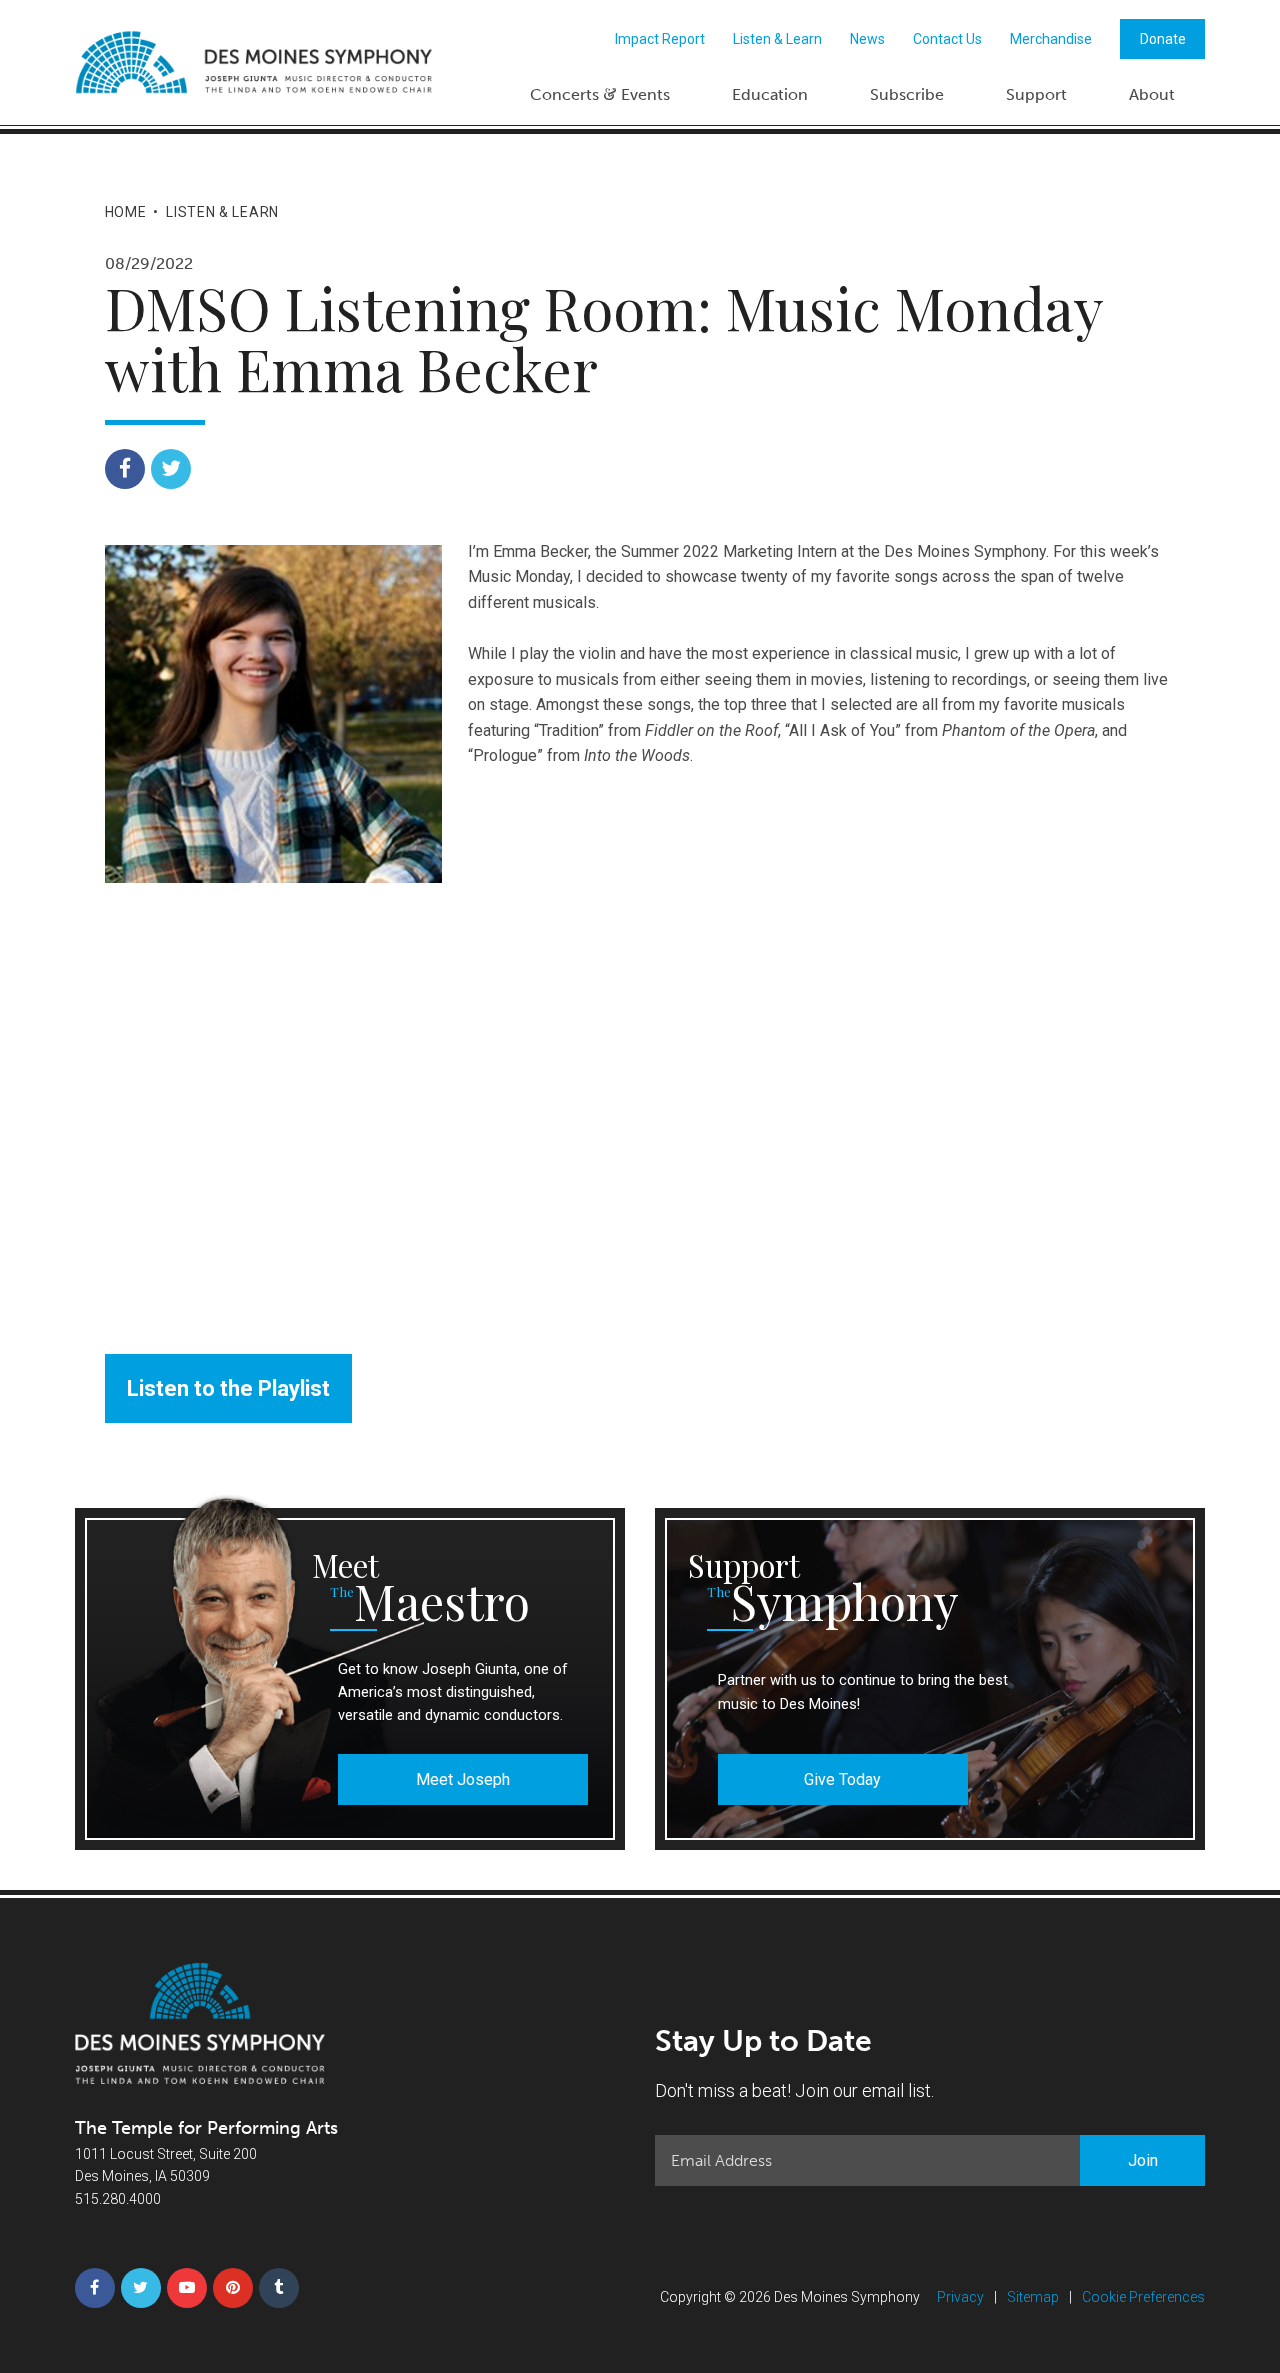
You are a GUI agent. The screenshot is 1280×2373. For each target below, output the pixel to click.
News (867, 39)
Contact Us (947, 39)
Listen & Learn (777, 39)
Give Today (842, 1779)
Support (1036, 94)
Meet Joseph (463, 1779)
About (1152, 94)
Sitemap (1033, 2297)
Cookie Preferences (1143, 2297)
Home (126, 212)
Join (1143, 2160)
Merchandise (1051, 39)
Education (770, 94)
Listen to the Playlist (228, 1388)
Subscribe (907, 94)
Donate (1163, 39)
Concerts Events (600, 93)
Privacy (960, 2297)
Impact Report (660, 39)
